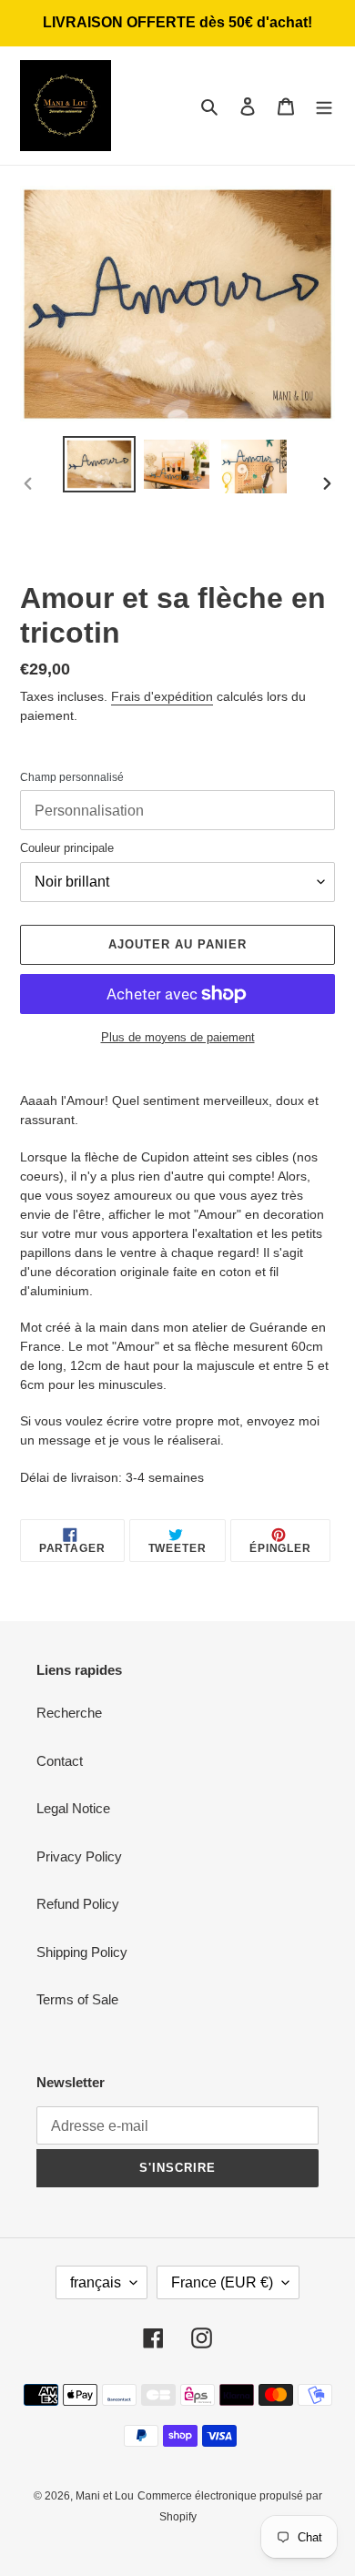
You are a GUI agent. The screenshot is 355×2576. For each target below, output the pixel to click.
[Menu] (324, 106)
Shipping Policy (82, 1952)
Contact (60, 1761)
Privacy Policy (79, 1856)
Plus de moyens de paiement (178, 1037)
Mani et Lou (105, 2496)
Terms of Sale (77, 1999)
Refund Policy (78, 1904)
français (96, 2282)
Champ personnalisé (72, 777)
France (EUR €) (222, 2282)
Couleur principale (67, 848)
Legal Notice (73, 1808)
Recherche (69, 1713)
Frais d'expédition (162, 696)
